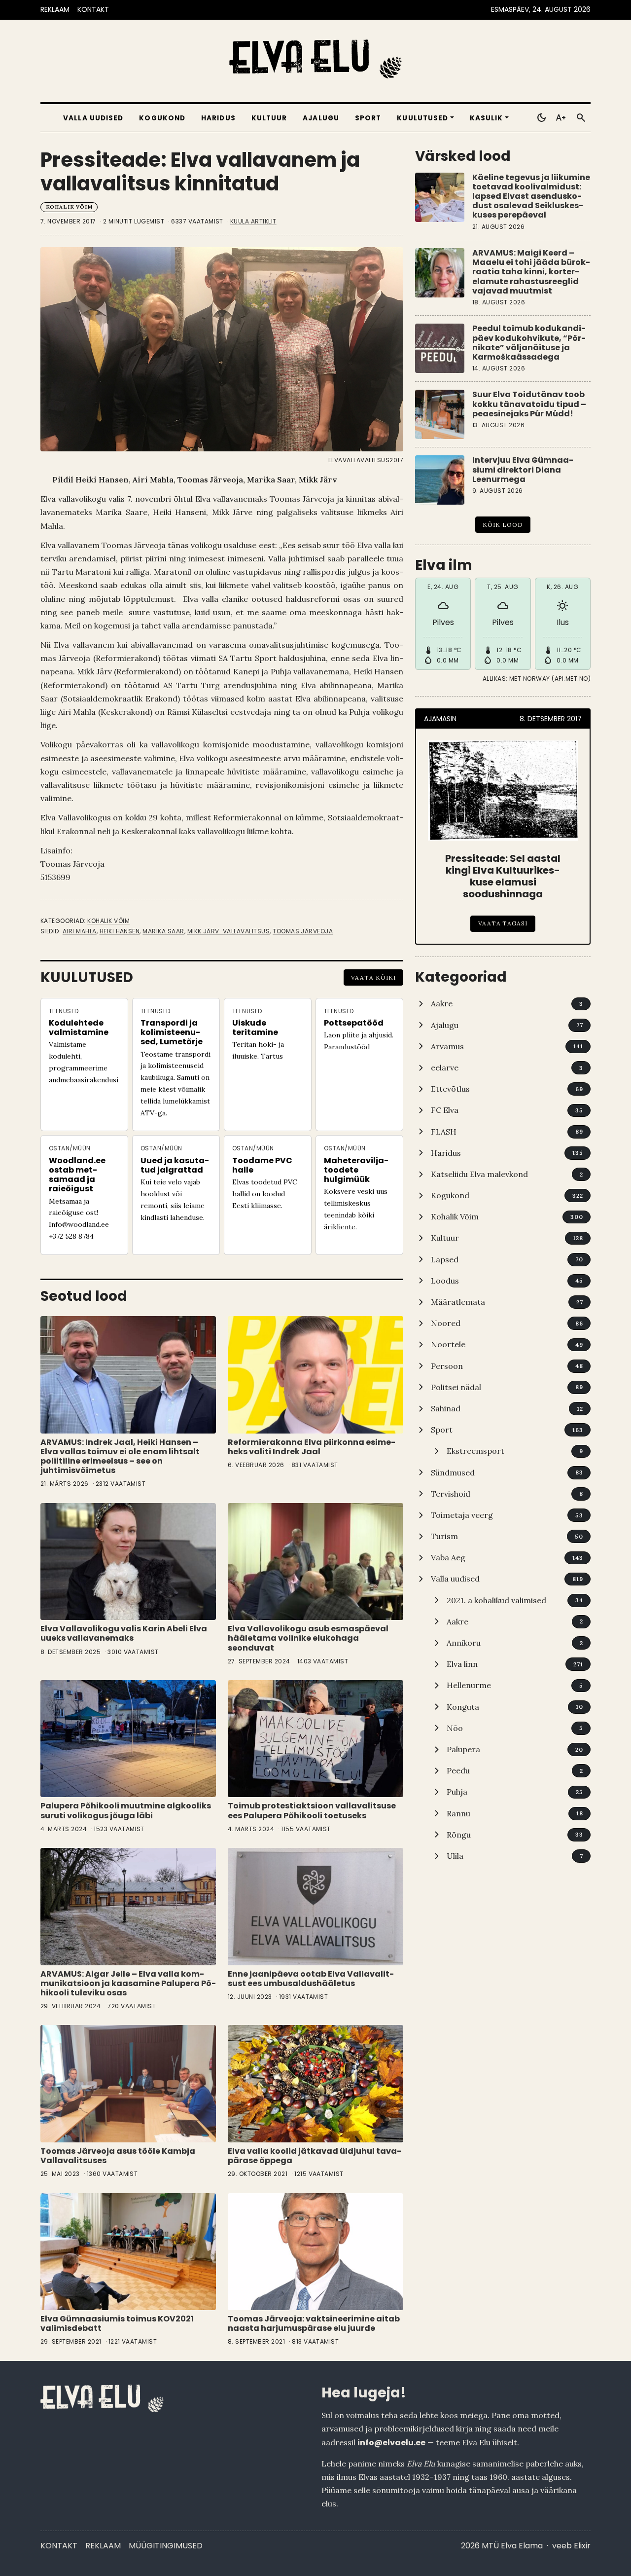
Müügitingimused (166, 2546)
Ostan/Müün (70, 1148)
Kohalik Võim (69, 207)
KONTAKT (93, 9)
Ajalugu (321, 118)
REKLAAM (55, 9)
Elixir (582, 2546)
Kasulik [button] (487, 118)
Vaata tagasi (503, 923)
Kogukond (162, 118)
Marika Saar (163, 931)
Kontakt (59, 2546)
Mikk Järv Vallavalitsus (229, 931)
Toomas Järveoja (303, 931)
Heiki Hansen (120, 931)
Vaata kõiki (373, 977)
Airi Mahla (80, 931)
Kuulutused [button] (422, 118)
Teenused (64, 1011)
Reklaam (103, 2546)
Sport (368, 118)
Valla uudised (93, 118)
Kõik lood (503, 525)
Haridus (218, 118)
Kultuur (269, 118)
